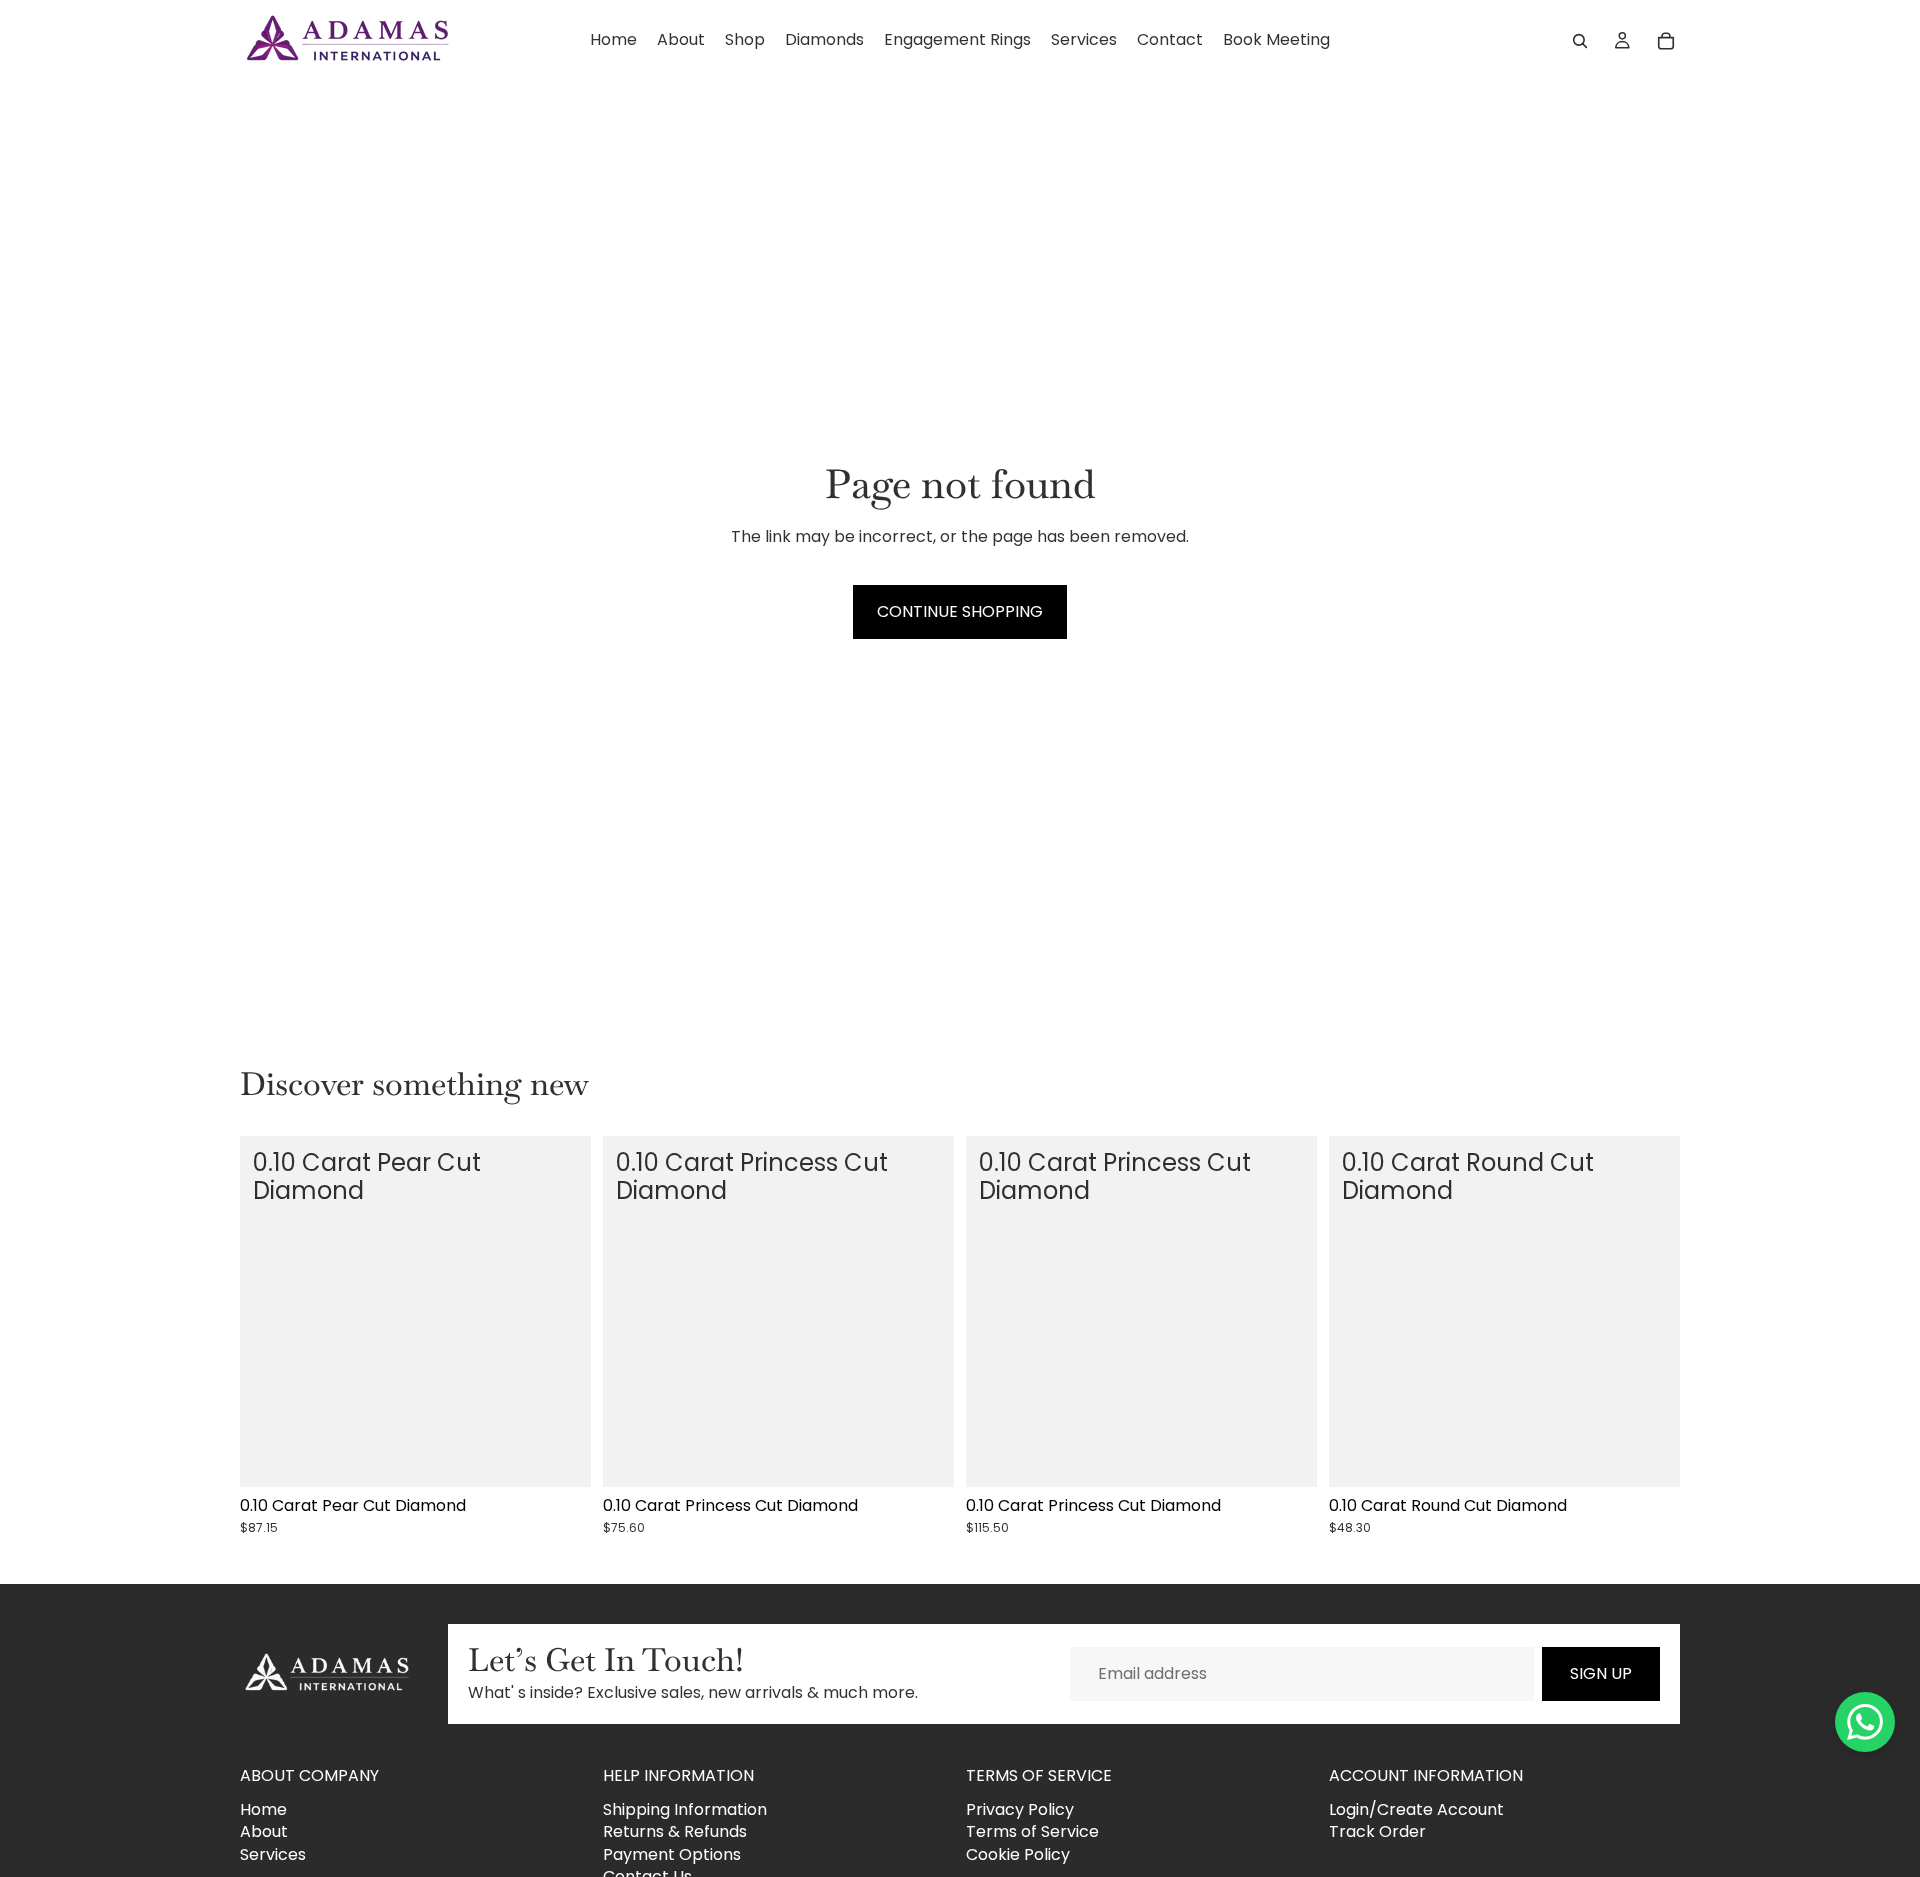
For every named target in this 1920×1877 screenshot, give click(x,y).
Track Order (1377, 1831)
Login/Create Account (1416, 1809)
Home (263, 1809)
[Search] (1580, 41)
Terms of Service (1032, 1831)
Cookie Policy (1018, 1854)
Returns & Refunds (675, 1831)
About (264, 1831)
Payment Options (672, 1854)
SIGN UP (1601, 1673)
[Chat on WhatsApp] (1865, 1722)
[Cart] (1666, 41)
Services (273, 1854)
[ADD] (560, 1456)
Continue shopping (960, 611)
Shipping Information (685, 1809)
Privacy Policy (1020, 1809)
